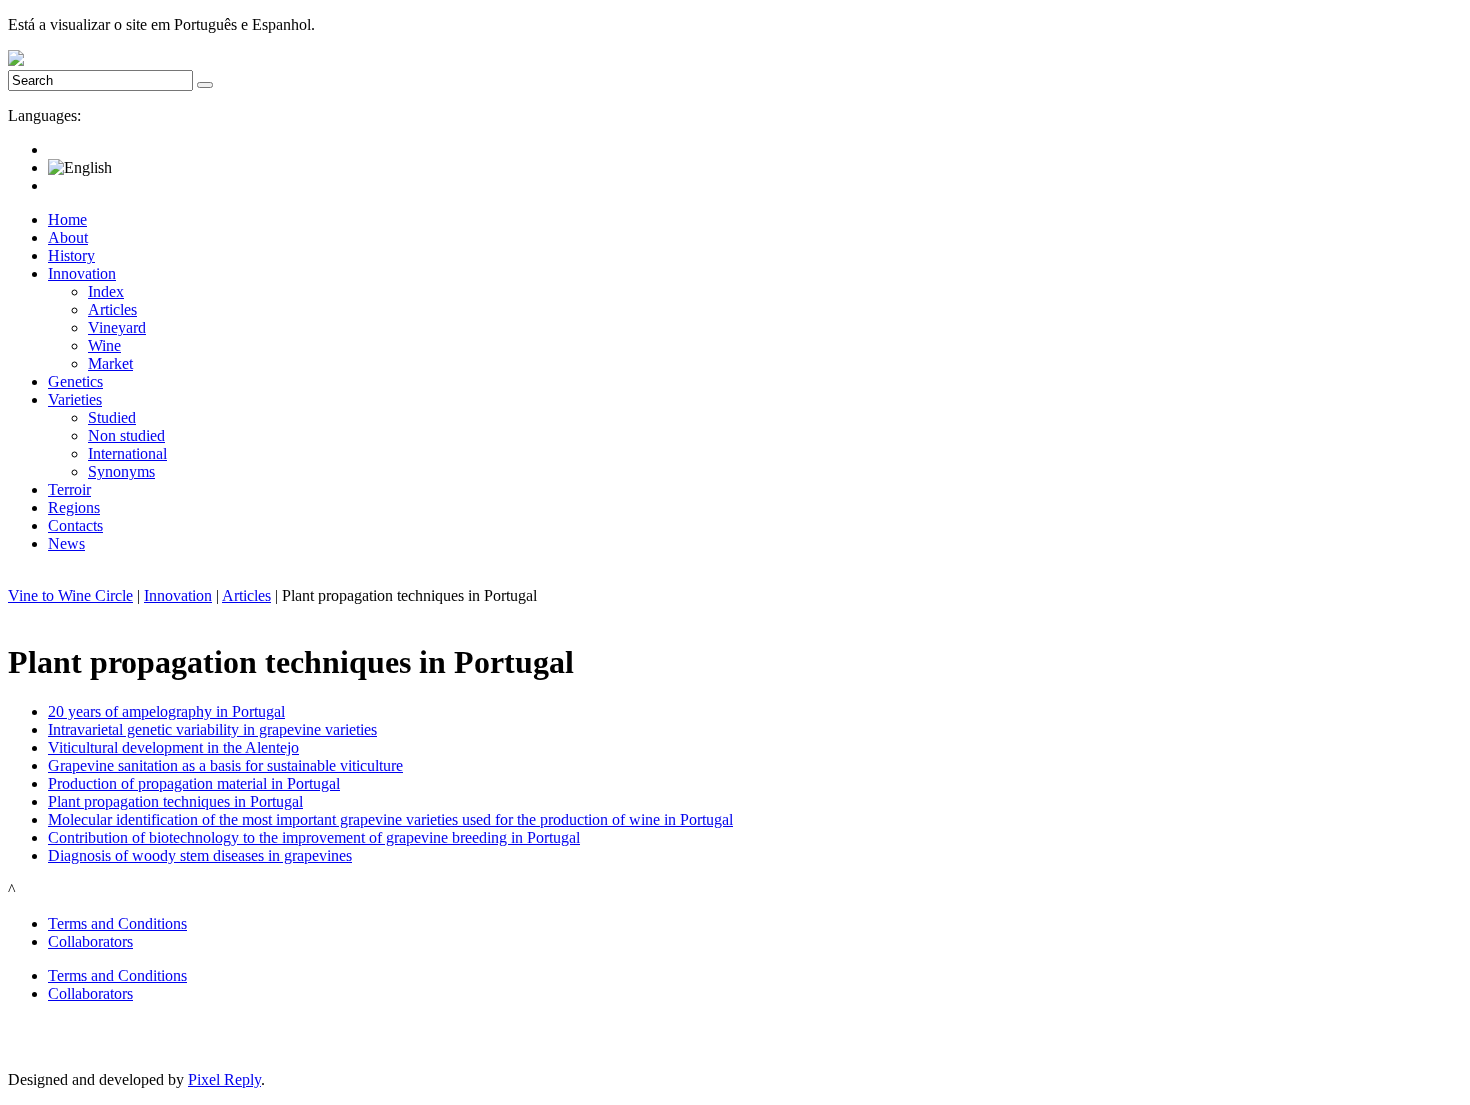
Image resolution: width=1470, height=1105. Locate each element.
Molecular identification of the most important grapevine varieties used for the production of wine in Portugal (390, 819)
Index (106, 291)
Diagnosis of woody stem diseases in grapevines (200, 855)
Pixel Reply (224, 1079)
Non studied (126, 435)
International (127, 453)
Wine (104, 345)
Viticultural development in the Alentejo (173, 747)
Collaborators (90, 941)
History (71, 255)
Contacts (75, 525)
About (68, 237)
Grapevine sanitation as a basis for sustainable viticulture (225, 765)
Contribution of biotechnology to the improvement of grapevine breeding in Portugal (314, 837)
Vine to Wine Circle (70, 595)
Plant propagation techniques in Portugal (175, 801)
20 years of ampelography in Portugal (166, 711)
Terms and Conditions (117, 923)
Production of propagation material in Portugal (194, 783)
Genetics (75, 381)
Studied (112, 417)
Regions (74, 507)
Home (67, 219)
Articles (112, 309)
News (66, 543)
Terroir (69, 489)
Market (110, 363)
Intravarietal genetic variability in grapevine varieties (212, 729)
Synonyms (121, 471)
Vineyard (117, 327)
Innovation (82, 273)
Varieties (75, 399)
